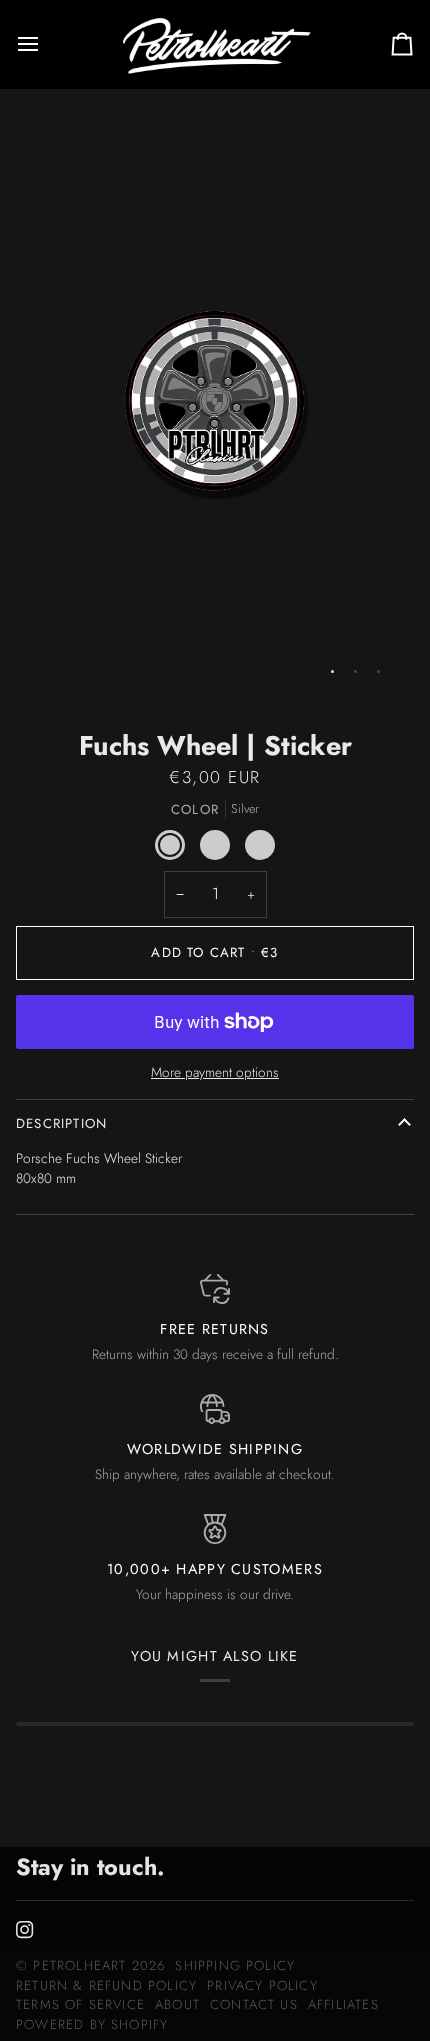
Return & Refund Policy (106, 1985)
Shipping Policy (235, 1965)
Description (61, 1123)
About (177, 2004)
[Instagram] (25, 1930)
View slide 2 (355, 671)
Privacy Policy (262, 1985)
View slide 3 (378, 671)
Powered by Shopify (92, 2024)
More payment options (215, 1072)
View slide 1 (332, 671)
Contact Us (254, 2004)
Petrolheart (79, 1965)
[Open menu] (46, 44)
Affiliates (343, 2004)
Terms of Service (80, 2004)
